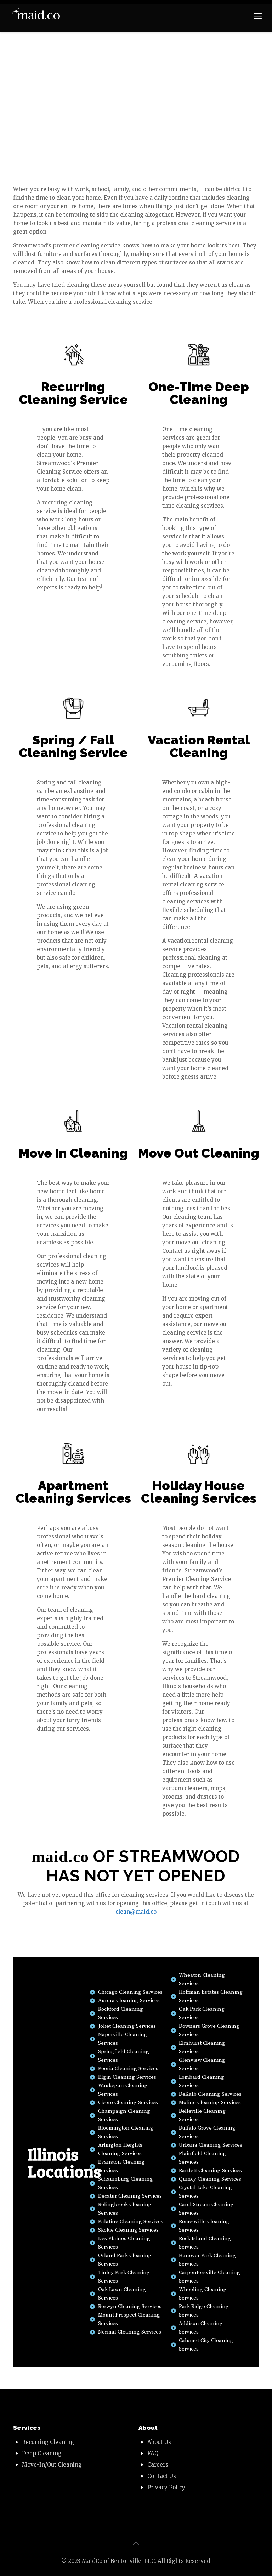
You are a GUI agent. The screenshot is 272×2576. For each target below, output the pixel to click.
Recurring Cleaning (48, 2442)
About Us (159, 2442)
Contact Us (162, 2476)
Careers (158, 2465)
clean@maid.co (136, 1912)
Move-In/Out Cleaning (52, 2465)
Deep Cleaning (42, 2453)
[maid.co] (36, 16)
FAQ (153, 2453)
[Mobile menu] (258, 16)
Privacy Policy (166, 2487)
